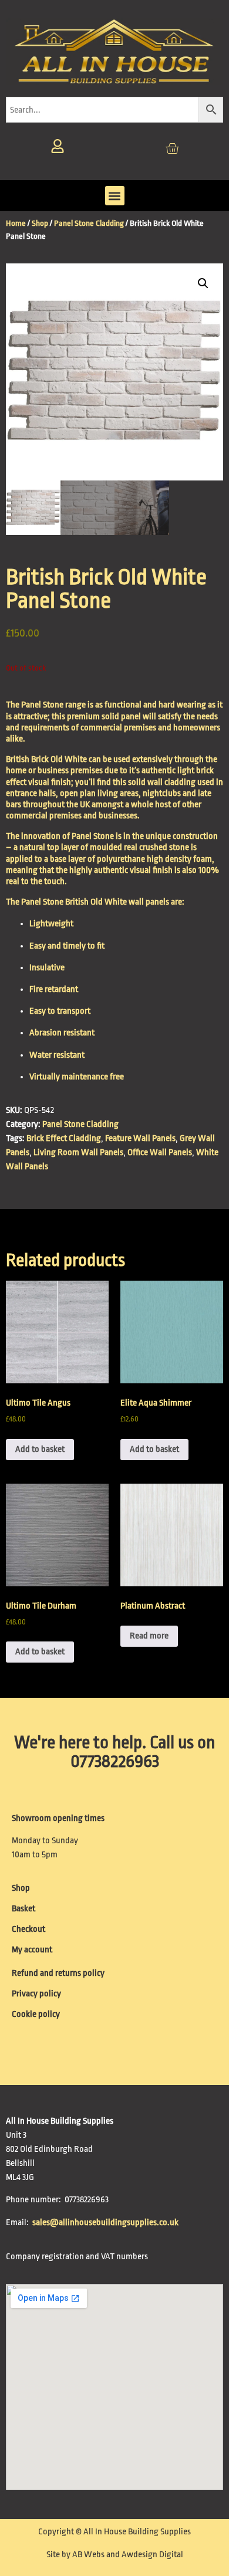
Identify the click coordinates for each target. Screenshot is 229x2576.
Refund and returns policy (58, 1973)
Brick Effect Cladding (64, 1138)
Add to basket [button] (40, 1449)
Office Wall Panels (160, 1152)
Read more (149, 1636)
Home (16, 223)
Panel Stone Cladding (89, 223)
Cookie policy (36, 2014)
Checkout (28, 1929)
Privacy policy (36, 1994)
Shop (40, 223)
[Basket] (172, 148)
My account (32, 1950)
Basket (23, 1909)
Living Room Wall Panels (78, 1152)
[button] (115, 196)
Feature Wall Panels (140, 1138)
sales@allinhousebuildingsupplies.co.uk (106, 2223)
